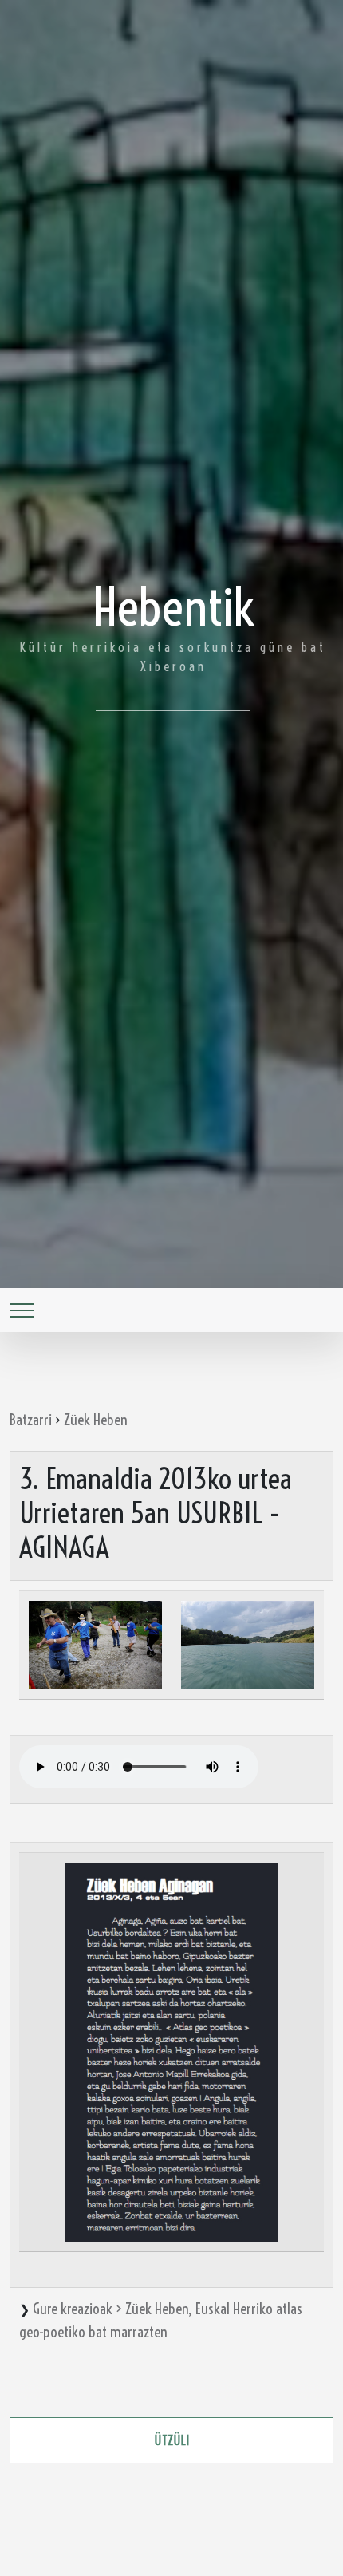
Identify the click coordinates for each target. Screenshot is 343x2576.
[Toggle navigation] (22, 1310)
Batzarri (31, 1420)
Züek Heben (96, 1420)
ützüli (171, 2440)
